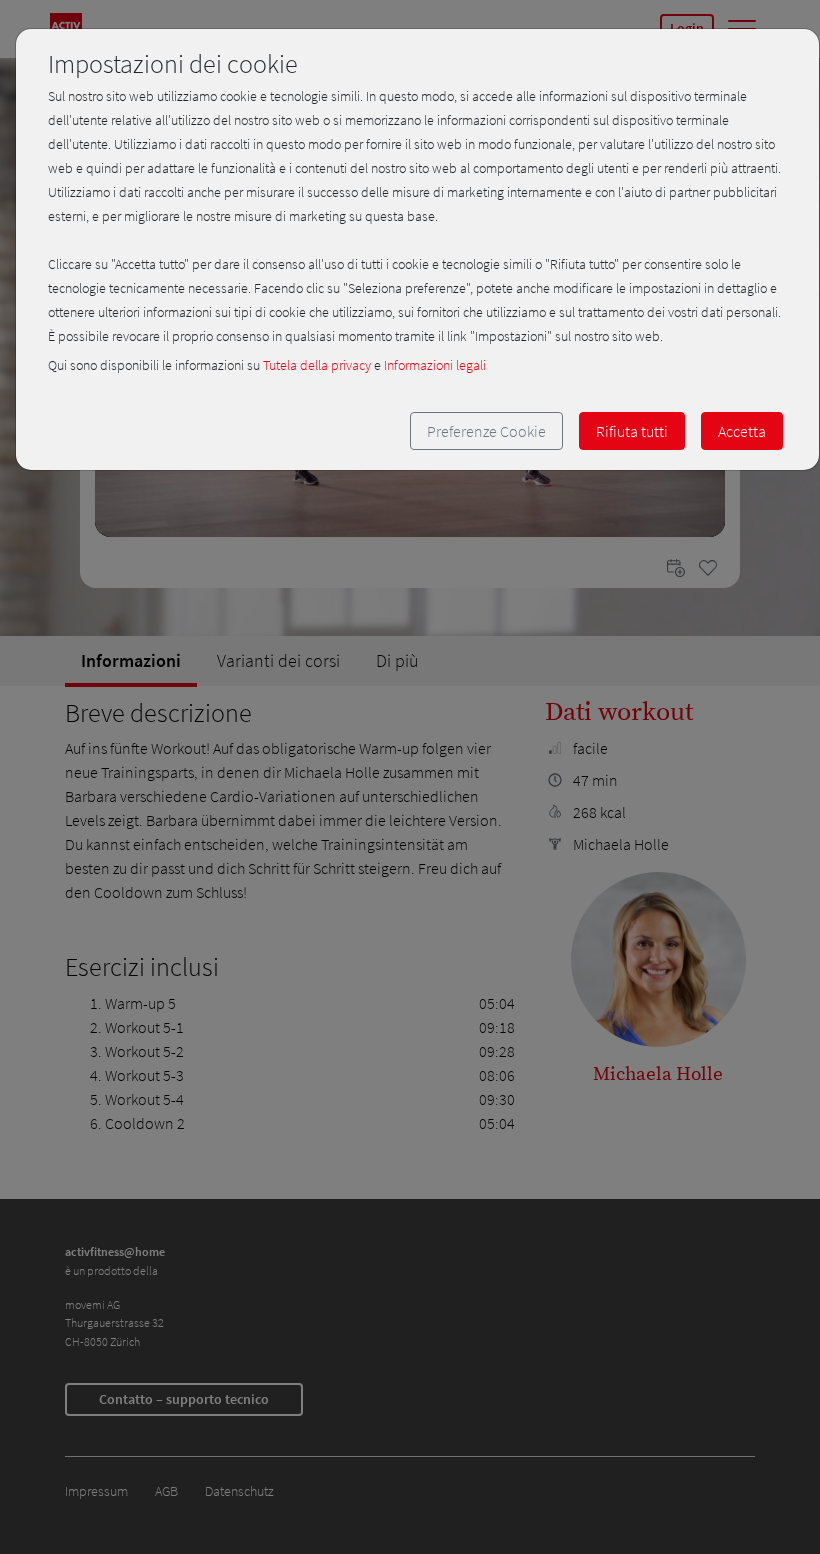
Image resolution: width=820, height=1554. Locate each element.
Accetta (742, 431)
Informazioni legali (435, 365)
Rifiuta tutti (632, 431)
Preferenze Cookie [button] (486, 431)
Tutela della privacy (317, 365)
